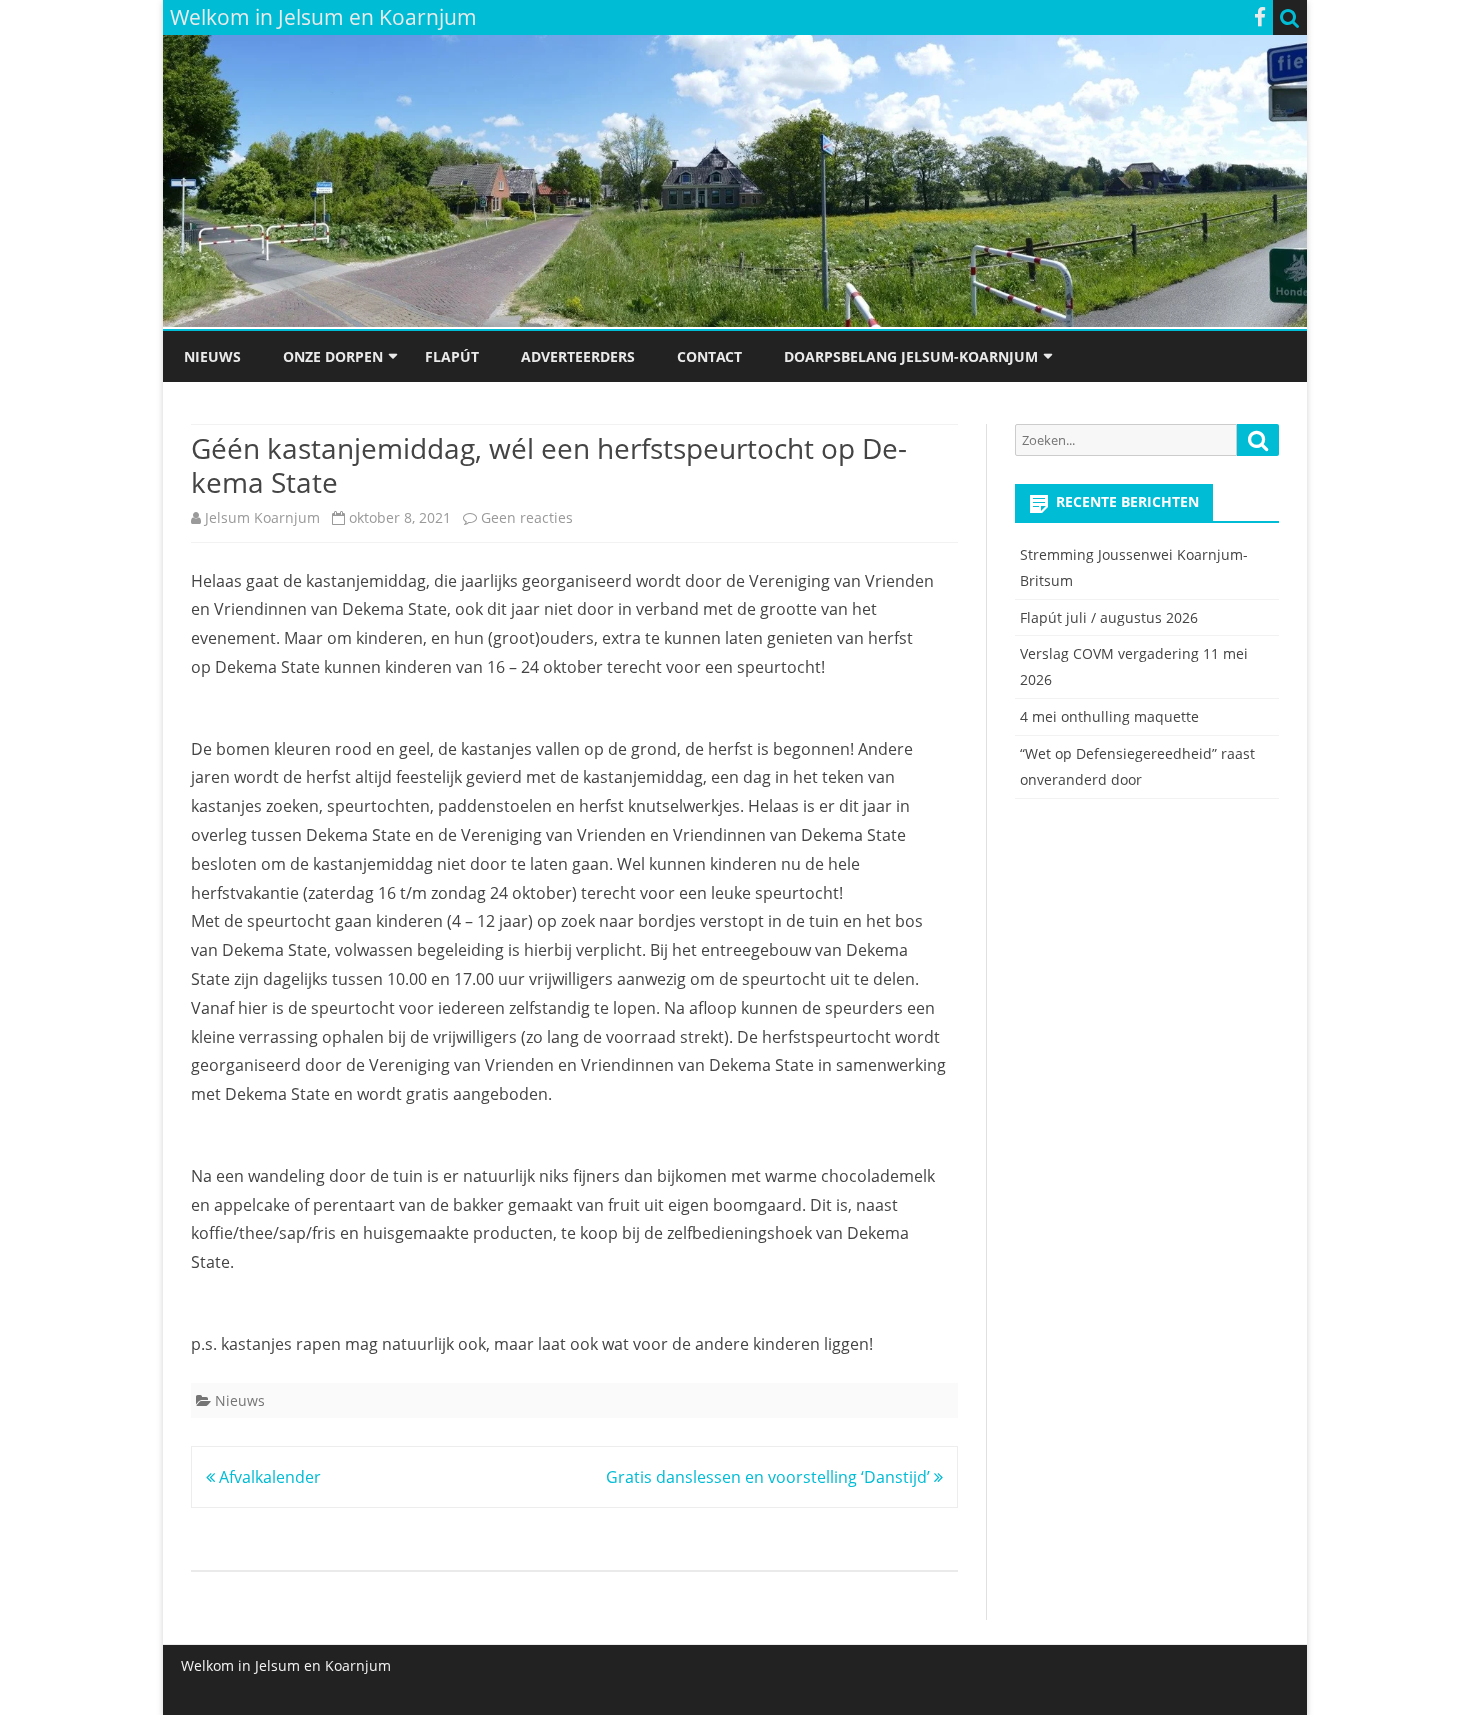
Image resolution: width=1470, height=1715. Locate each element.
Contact (709, 356)
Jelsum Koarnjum (262, 517)
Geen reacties (527, 517)
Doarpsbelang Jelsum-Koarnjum (911, 356)
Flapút (452, 356)
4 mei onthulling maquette (1109, 716)
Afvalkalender (268, 1477)
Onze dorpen (333, 356)
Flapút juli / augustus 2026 (1109, 617)
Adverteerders (578, 356)
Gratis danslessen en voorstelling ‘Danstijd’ (770, 1477)
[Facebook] (1260, 17)
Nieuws (212, 356)
